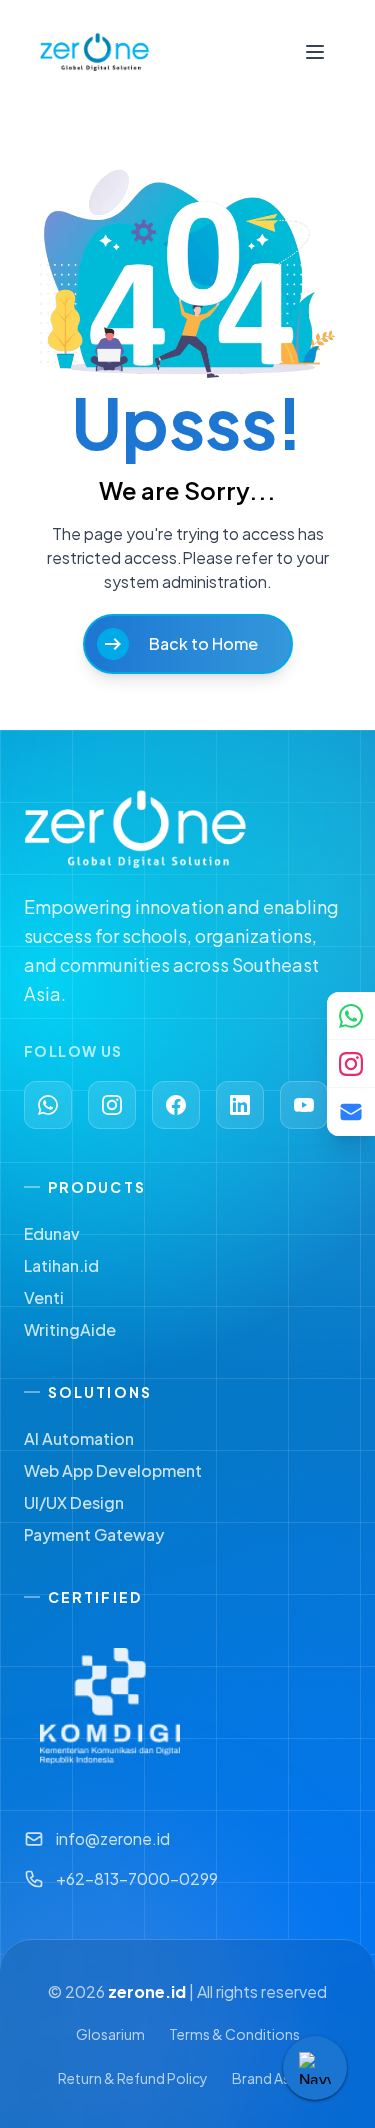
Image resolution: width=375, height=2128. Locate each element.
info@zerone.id (113, 1838)
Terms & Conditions (234, 2034)
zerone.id (147, 1991)
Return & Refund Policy (133, 2078)
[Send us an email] (351, 1112)
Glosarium (110, 2034)
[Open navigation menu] (315, 52)
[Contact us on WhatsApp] (351, 1016)
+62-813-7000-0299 (137, 1878)
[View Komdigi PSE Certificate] (110, 1706)
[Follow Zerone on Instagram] (351, 1064)
